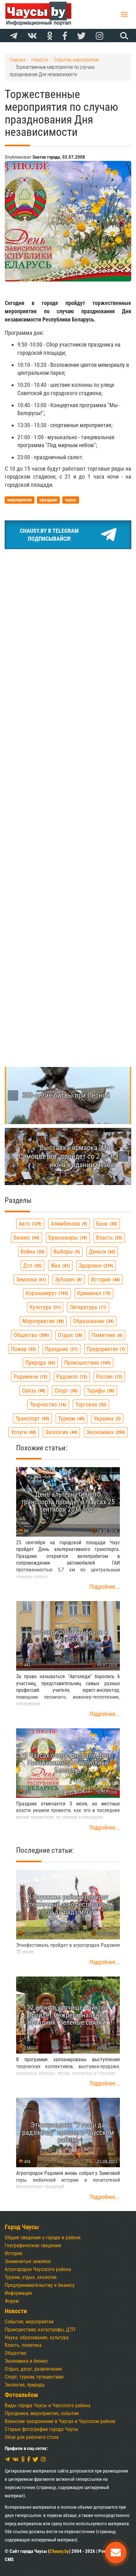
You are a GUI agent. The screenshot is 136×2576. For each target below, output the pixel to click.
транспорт (32, 1418)
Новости (16, 2311)
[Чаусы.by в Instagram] (100, 36)
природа (40, 1363)
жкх (59, 1265)
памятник (106, 1335)
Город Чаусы (22, 2227)
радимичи (30, 1377)
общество (31, 1335)
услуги (23, 1432)
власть (108, 1238)
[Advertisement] (68, 626)
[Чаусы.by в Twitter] (81, 36)
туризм (71, 1418)
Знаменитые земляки (28, 2261)
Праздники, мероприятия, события (42, 2413)
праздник (61, 1349)
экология (61, 1432)
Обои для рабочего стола (32, 2437)
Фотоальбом (21, 2395)
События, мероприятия (29, 2322)
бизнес (26, 1238)
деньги (101, 1252)
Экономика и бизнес (26, 2361)
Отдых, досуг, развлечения (33, 2369)
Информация (18, 2293)
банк (106, 1224)
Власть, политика (23, 2345)
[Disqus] (68, 789)
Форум (12, 2301)
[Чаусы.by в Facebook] (65, 36)
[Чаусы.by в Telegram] (14, 36)
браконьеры (67, 1238)
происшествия (87, 1363)
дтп (32, 1265)
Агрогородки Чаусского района (38, 2269)
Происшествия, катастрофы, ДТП (40, 2330)
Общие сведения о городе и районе (43, 2238)
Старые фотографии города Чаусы (42, 2429)
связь (33, 1391)
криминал (93, 1293)
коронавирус (46, 1293)
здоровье (95, 1265)
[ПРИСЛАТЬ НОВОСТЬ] (116, 2553)
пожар (23, 1349)
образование (93, 1321)
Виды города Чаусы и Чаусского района (48, 2405)
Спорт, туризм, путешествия (34, 2377)
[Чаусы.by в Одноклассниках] (50, 36)
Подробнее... (105, 1587)
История (14, 2253)
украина (106, 1418)
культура (44, 1307)
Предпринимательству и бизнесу (40, 2285)
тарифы (100, 1391)
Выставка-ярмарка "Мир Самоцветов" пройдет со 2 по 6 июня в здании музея (66, 1156)
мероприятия (43, 1321)
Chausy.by (59, 2551)
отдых (69, 1335)
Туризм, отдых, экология (31, 2277)
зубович (68, 1279)
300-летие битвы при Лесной (66, 1095)
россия (108, 1377)
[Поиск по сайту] (123, 36)
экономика (105, 1432)
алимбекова (68, 1224)
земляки (30, 1279)
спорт (65, 1391)
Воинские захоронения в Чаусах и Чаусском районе (60, 2421)
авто (29, 1224)
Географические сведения (33, 2245)
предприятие (105, 1349)
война (32, 1252)
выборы (66, 1252)
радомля (71, 1377)
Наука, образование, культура (37, 2338)
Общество (15, 2353)
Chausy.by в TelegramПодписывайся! (49, 535)
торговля (90, 1404)
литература (87, 1307)
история (105, 1279)
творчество (47, 1404)
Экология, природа (25, 2385)
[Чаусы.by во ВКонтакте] (32, 36)
